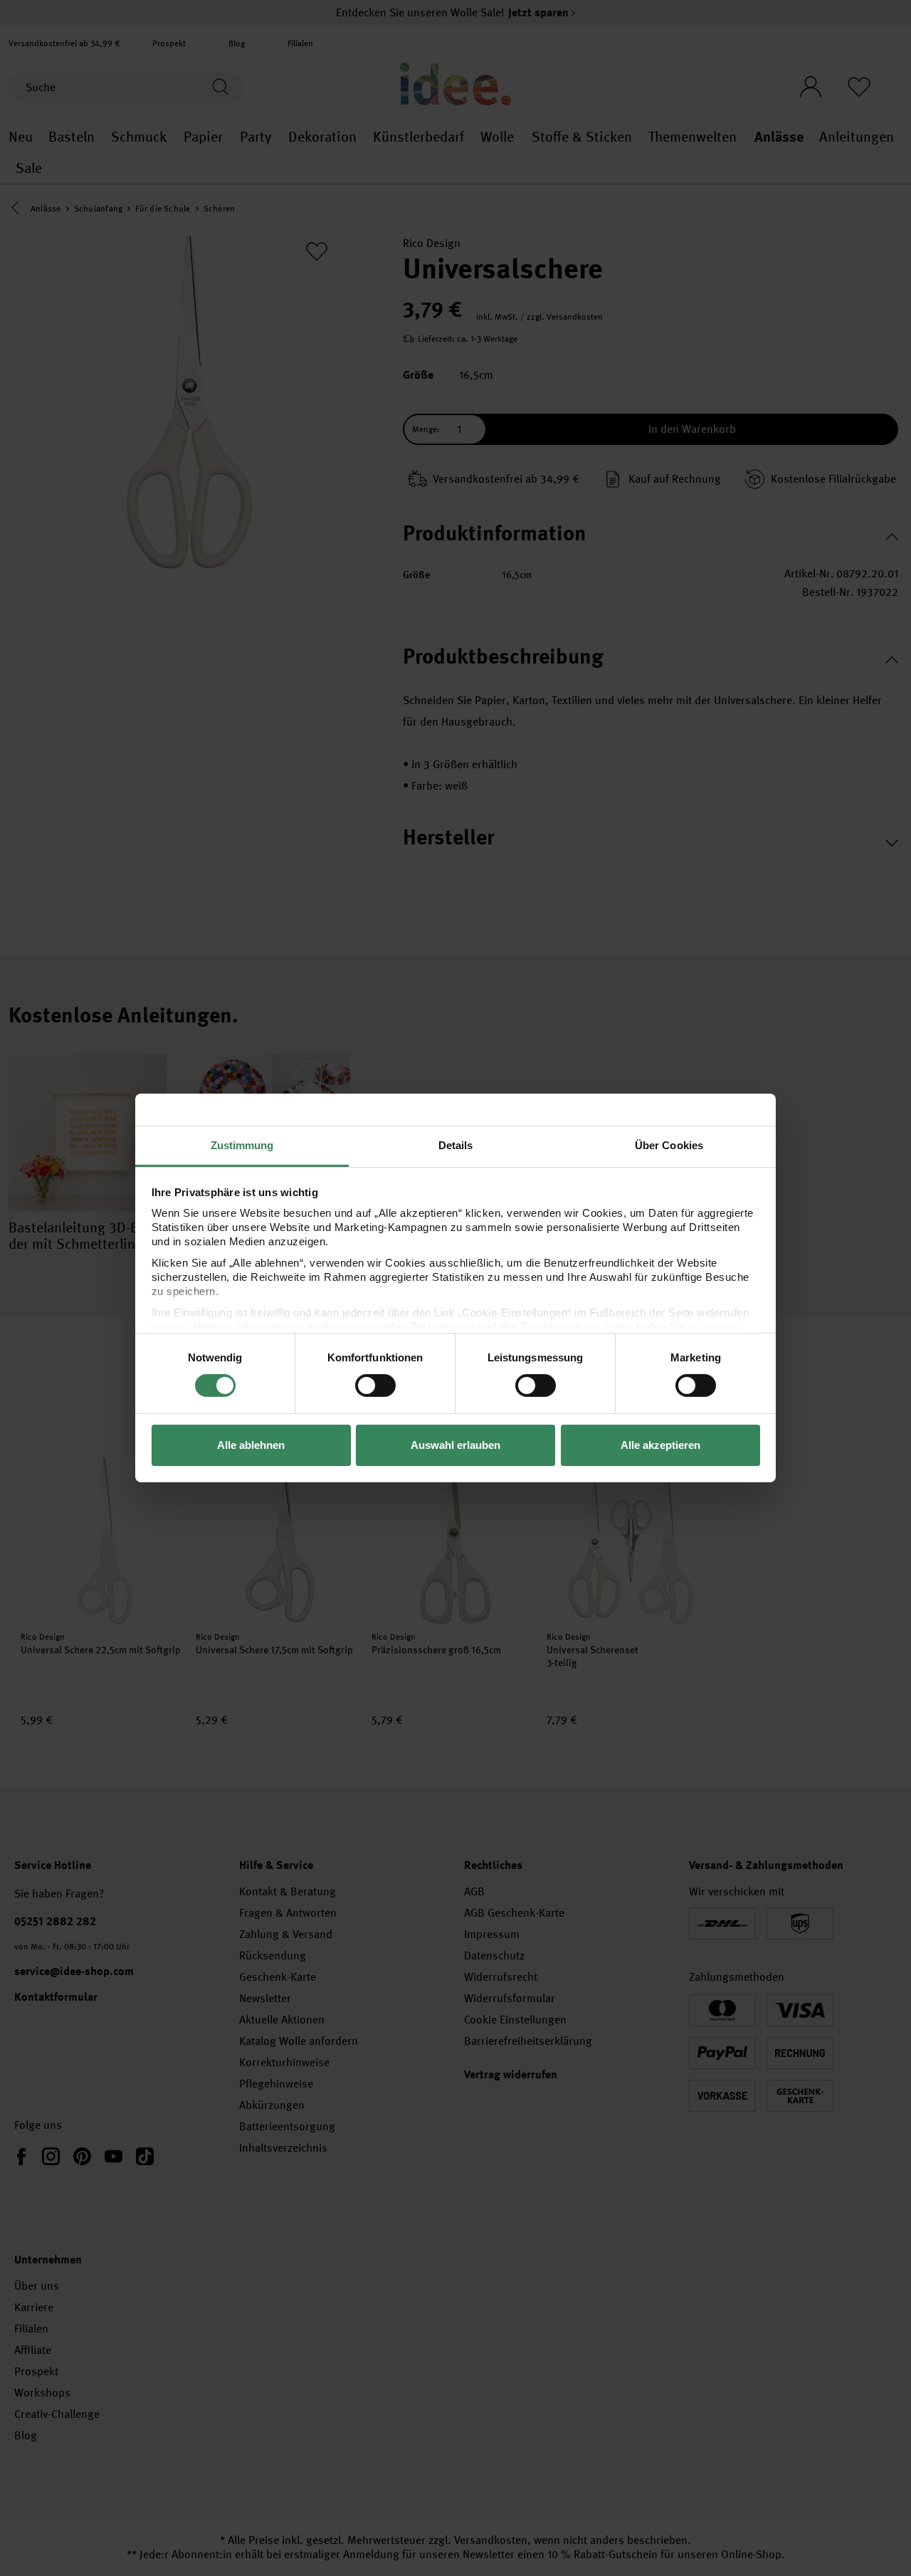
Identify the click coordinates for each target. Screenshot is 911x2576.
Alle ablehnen (251, 1445)
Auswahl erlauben (455, 1445)
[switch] (375, 1386)
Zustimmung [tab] (242, 1145)
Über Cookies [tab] (669, 1145)
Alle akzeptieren (660, 1445)
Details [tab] (456, 1145)
